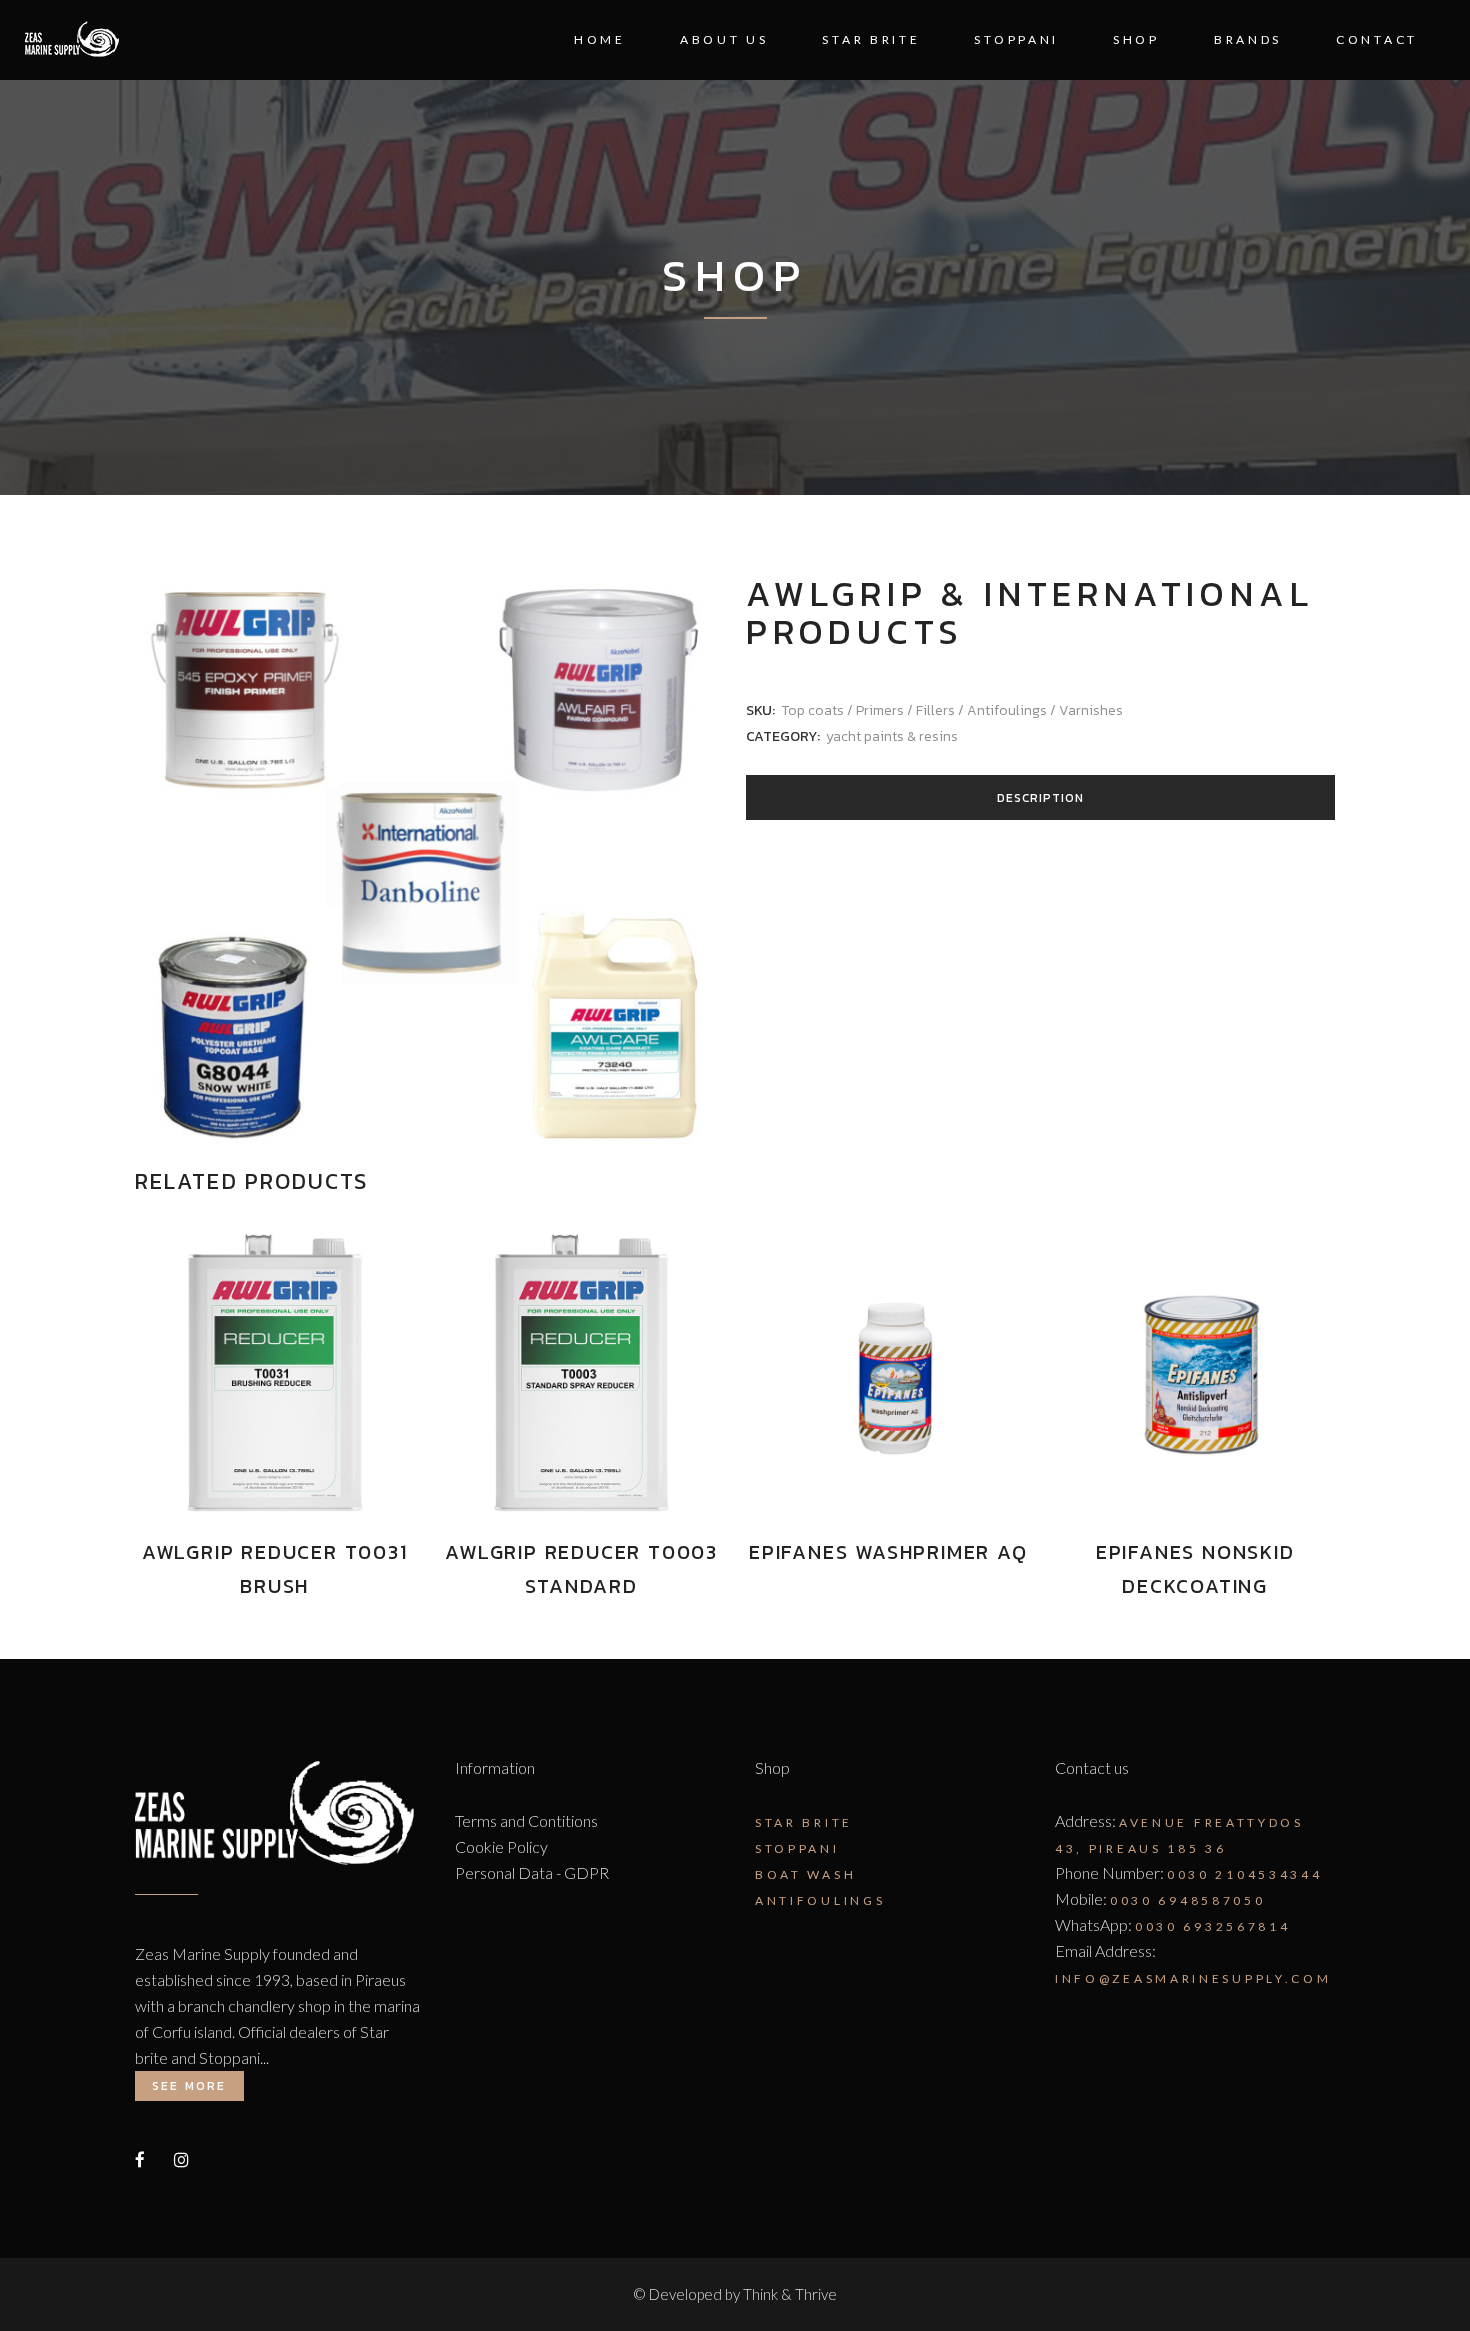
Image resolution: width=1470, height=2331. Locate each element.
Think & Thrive (790, 2294)
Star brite (804, 1822)
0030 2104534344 (1245, 1874)
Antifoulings (820, 1900)
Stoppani (797, 1848)
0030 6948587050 (1188, 1900)
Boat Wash (805, 1874)
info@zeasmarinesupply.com (1193, 1978)
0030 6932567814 (1213, 1926)
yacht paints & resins (892, 736)
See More (189, 2086)
